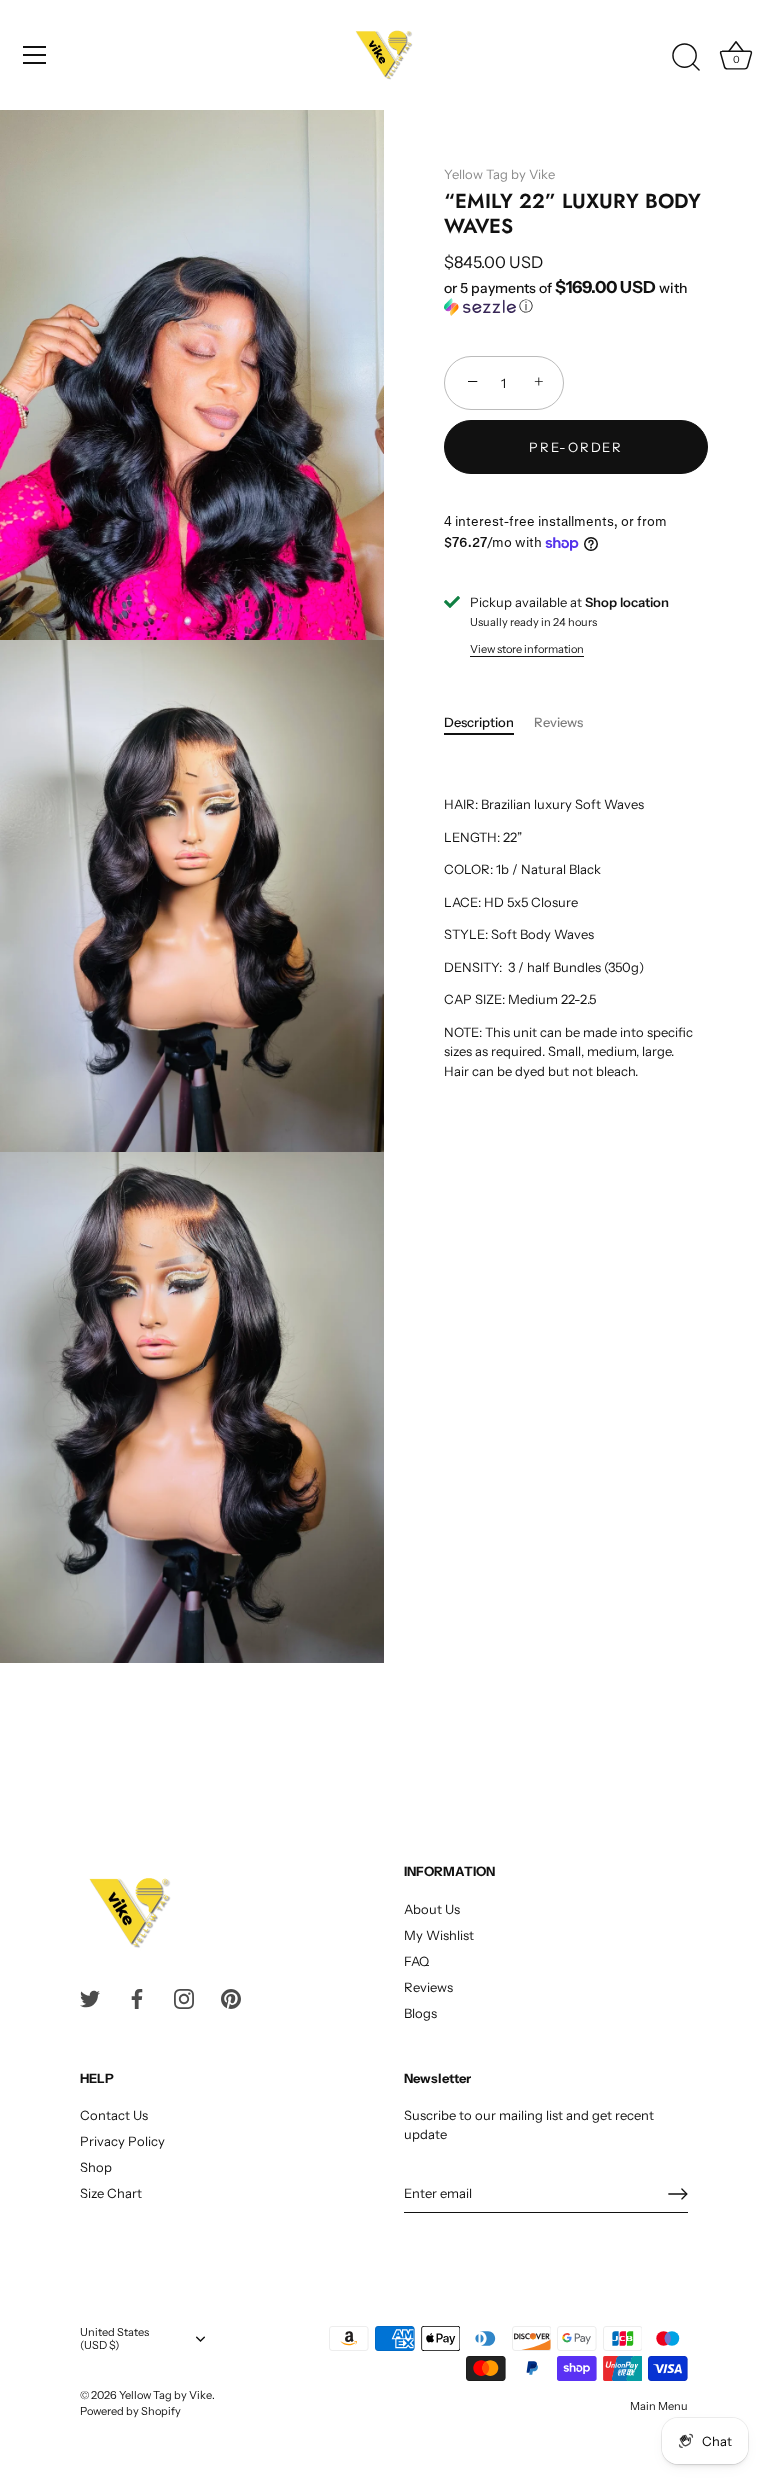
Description (479, 722)
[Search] (686, 58)
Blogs (420, 2013)
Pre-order (575, 447)
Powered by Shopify (130, 2411)
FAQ (416, 1961)
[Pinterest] (231, 1998)
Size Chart (111, 2193)
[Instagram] (184, 1998)
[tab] (489, 723)
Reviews (558, 722)
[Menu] (35, 55)
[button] (576, 297)
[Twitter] (90, 1998)
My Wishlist (439, 1935)
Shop (96, 2167)
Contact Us (114, 2115)
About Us (432, 1909)
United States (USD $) (114, 2339)
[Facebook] (137, 1998)
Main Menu (659, 2406)
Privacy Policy (122, 2141)
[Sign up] (678, 2194)
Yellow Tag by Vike (499, 174)
